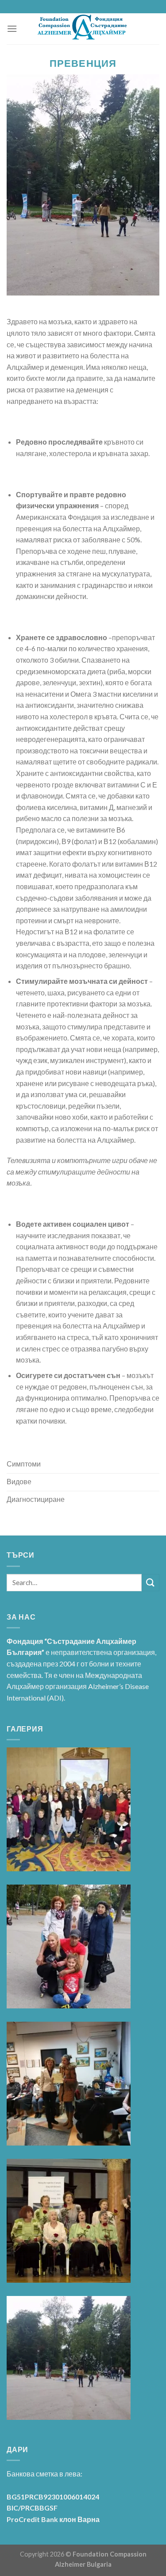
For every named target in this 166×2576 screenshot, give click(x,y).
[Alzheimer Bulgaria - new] (83, 29)
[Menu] (12, 29)
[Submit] (151, 1583)
